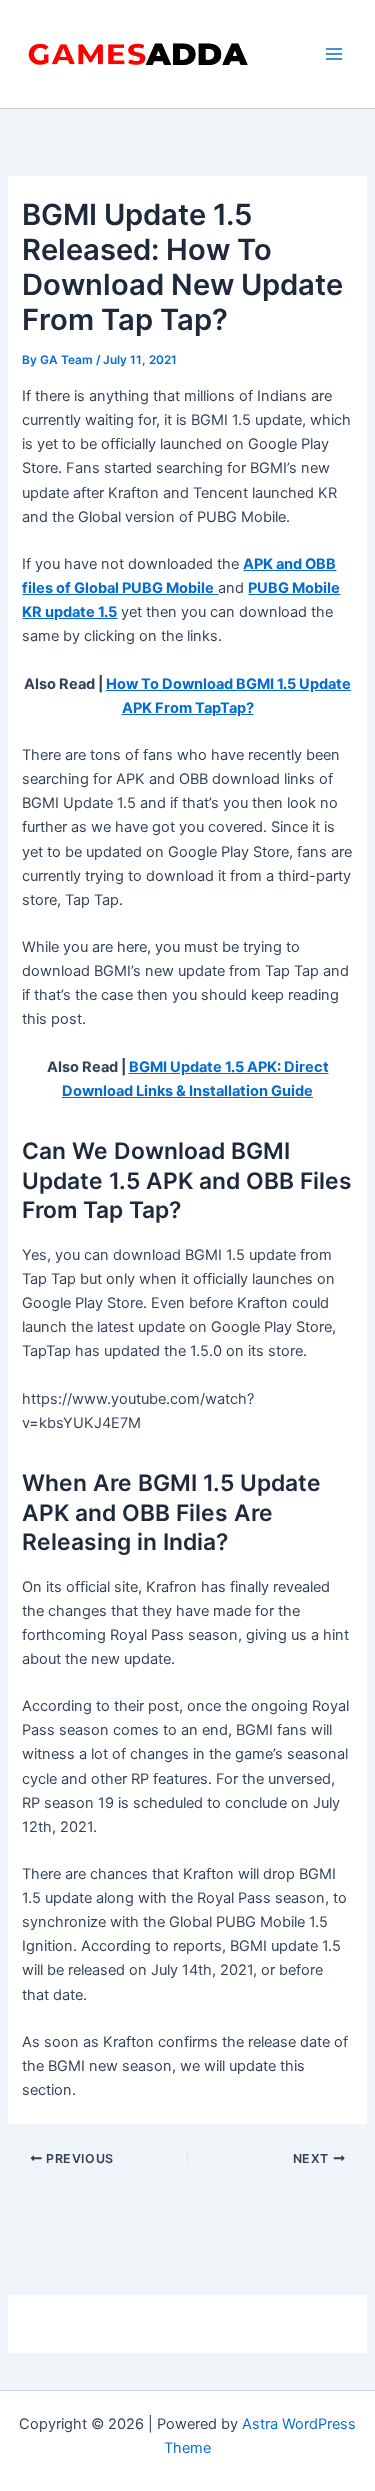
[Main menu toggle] (334, 54)
